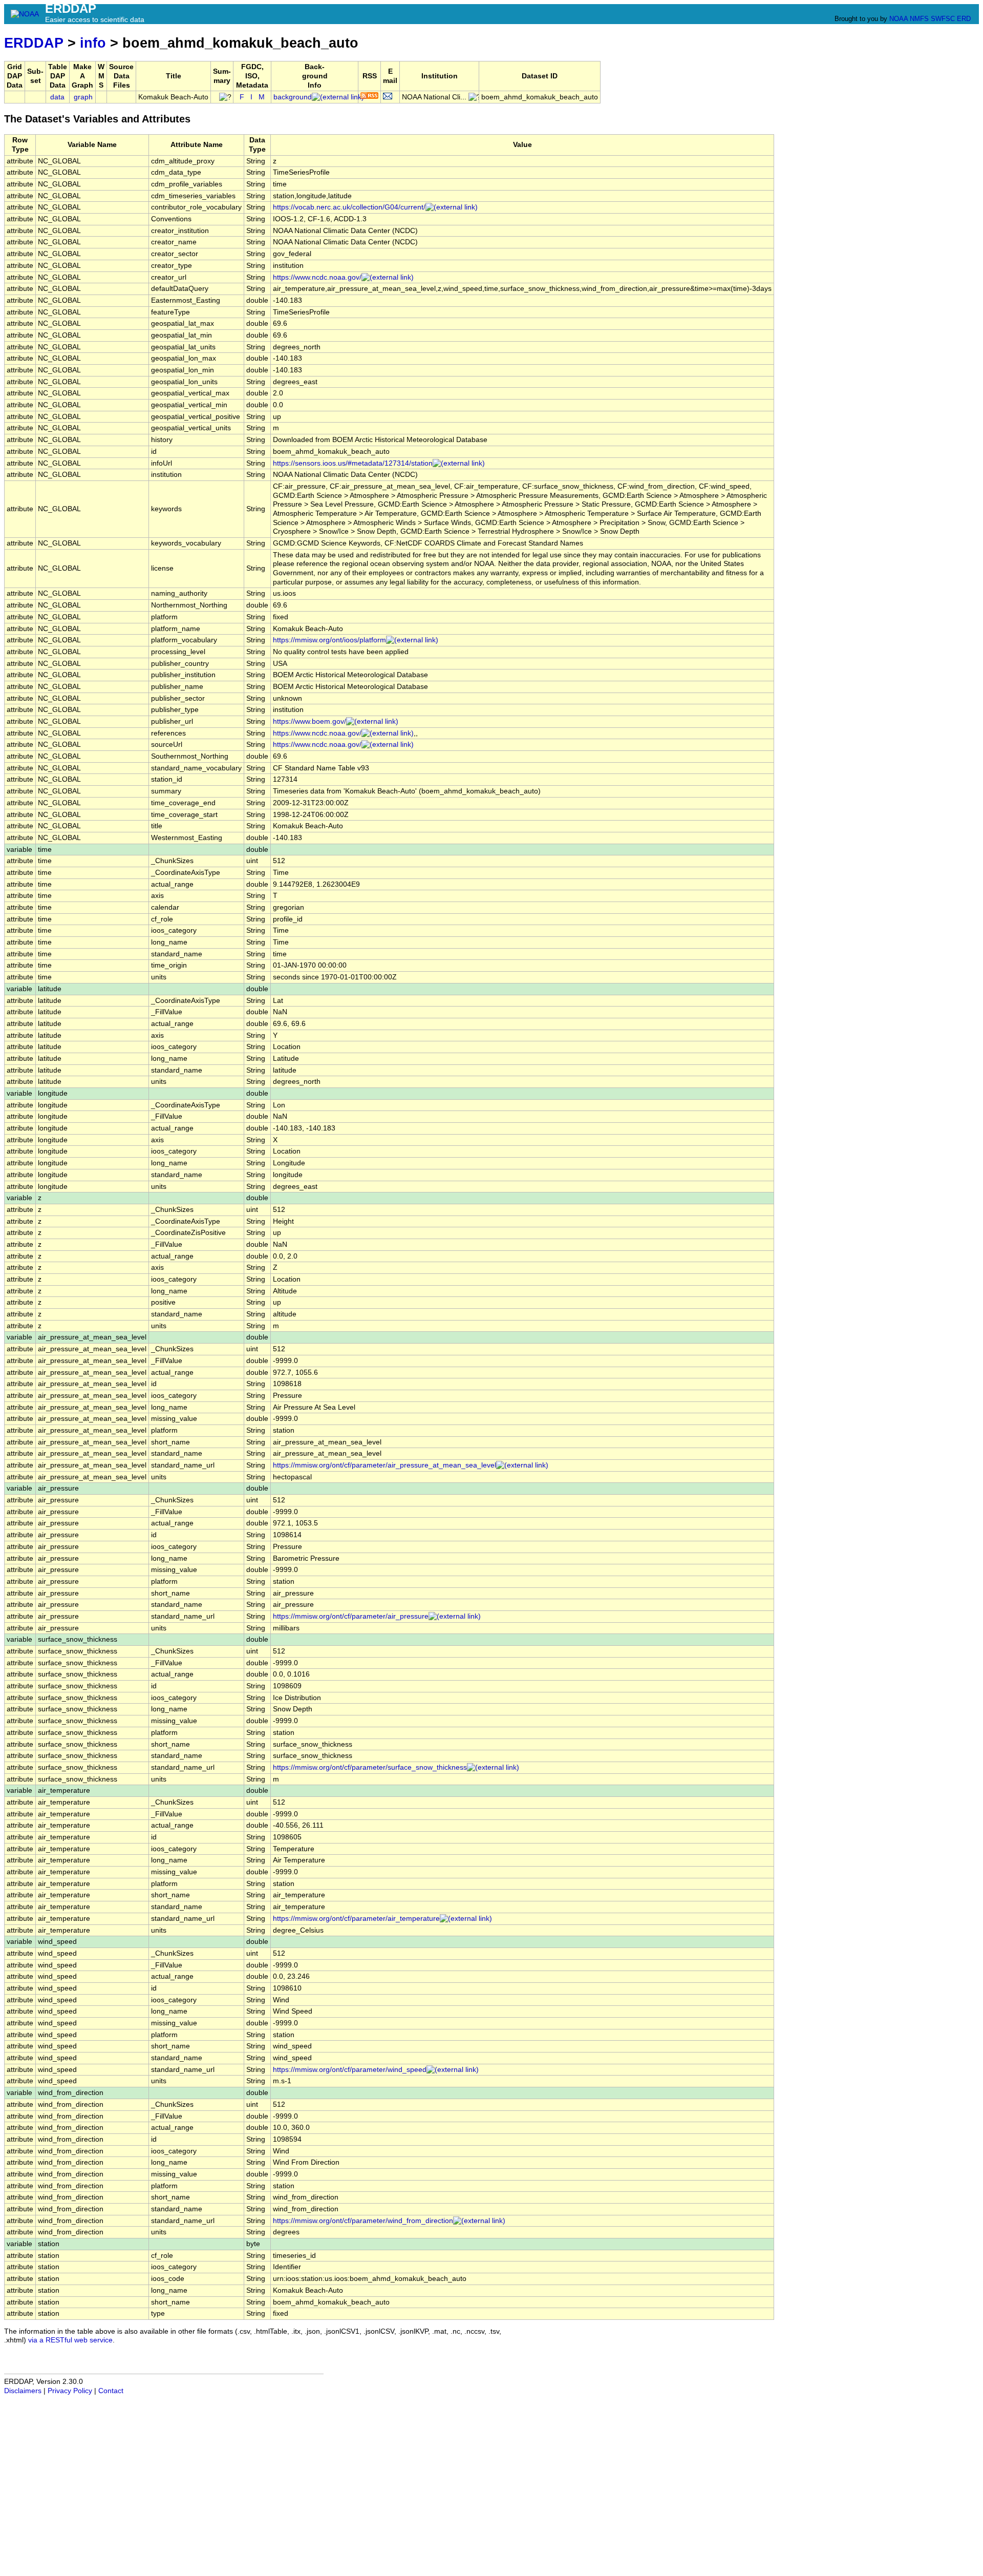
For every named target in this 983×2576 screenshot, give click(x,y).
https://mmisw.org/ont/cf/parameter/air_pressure (351, 1616)
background (293, 97)
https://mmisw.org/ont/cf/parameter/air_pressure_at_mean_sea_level (384, 1465)
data (57, 97)
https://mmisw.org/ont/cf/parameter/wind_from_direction (363, 2221)
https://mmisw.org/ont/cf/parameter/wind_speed (350, 2070)
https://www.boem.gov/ (309, 721)
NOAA (899, 19)
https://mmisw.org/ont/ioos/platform (329, 640)
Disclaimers (23, 2391)
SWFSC (943, 19)
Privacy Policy (70, 2391)
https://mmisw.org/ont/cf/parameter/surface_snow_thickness (370, 1767)
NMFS (919, 19)
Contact (111, 2391)
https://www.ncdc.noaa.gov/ (317, 277)
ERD (964, 19)
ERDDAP (34, 43)
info (93, 43)
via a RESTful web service (70, 2340)
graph (83, 97)
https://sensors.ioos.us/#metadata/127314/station (353, 463)
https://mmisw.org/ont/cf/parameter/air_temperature (356, 1919)
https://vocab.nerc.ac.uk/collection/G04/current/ (349, 207)
